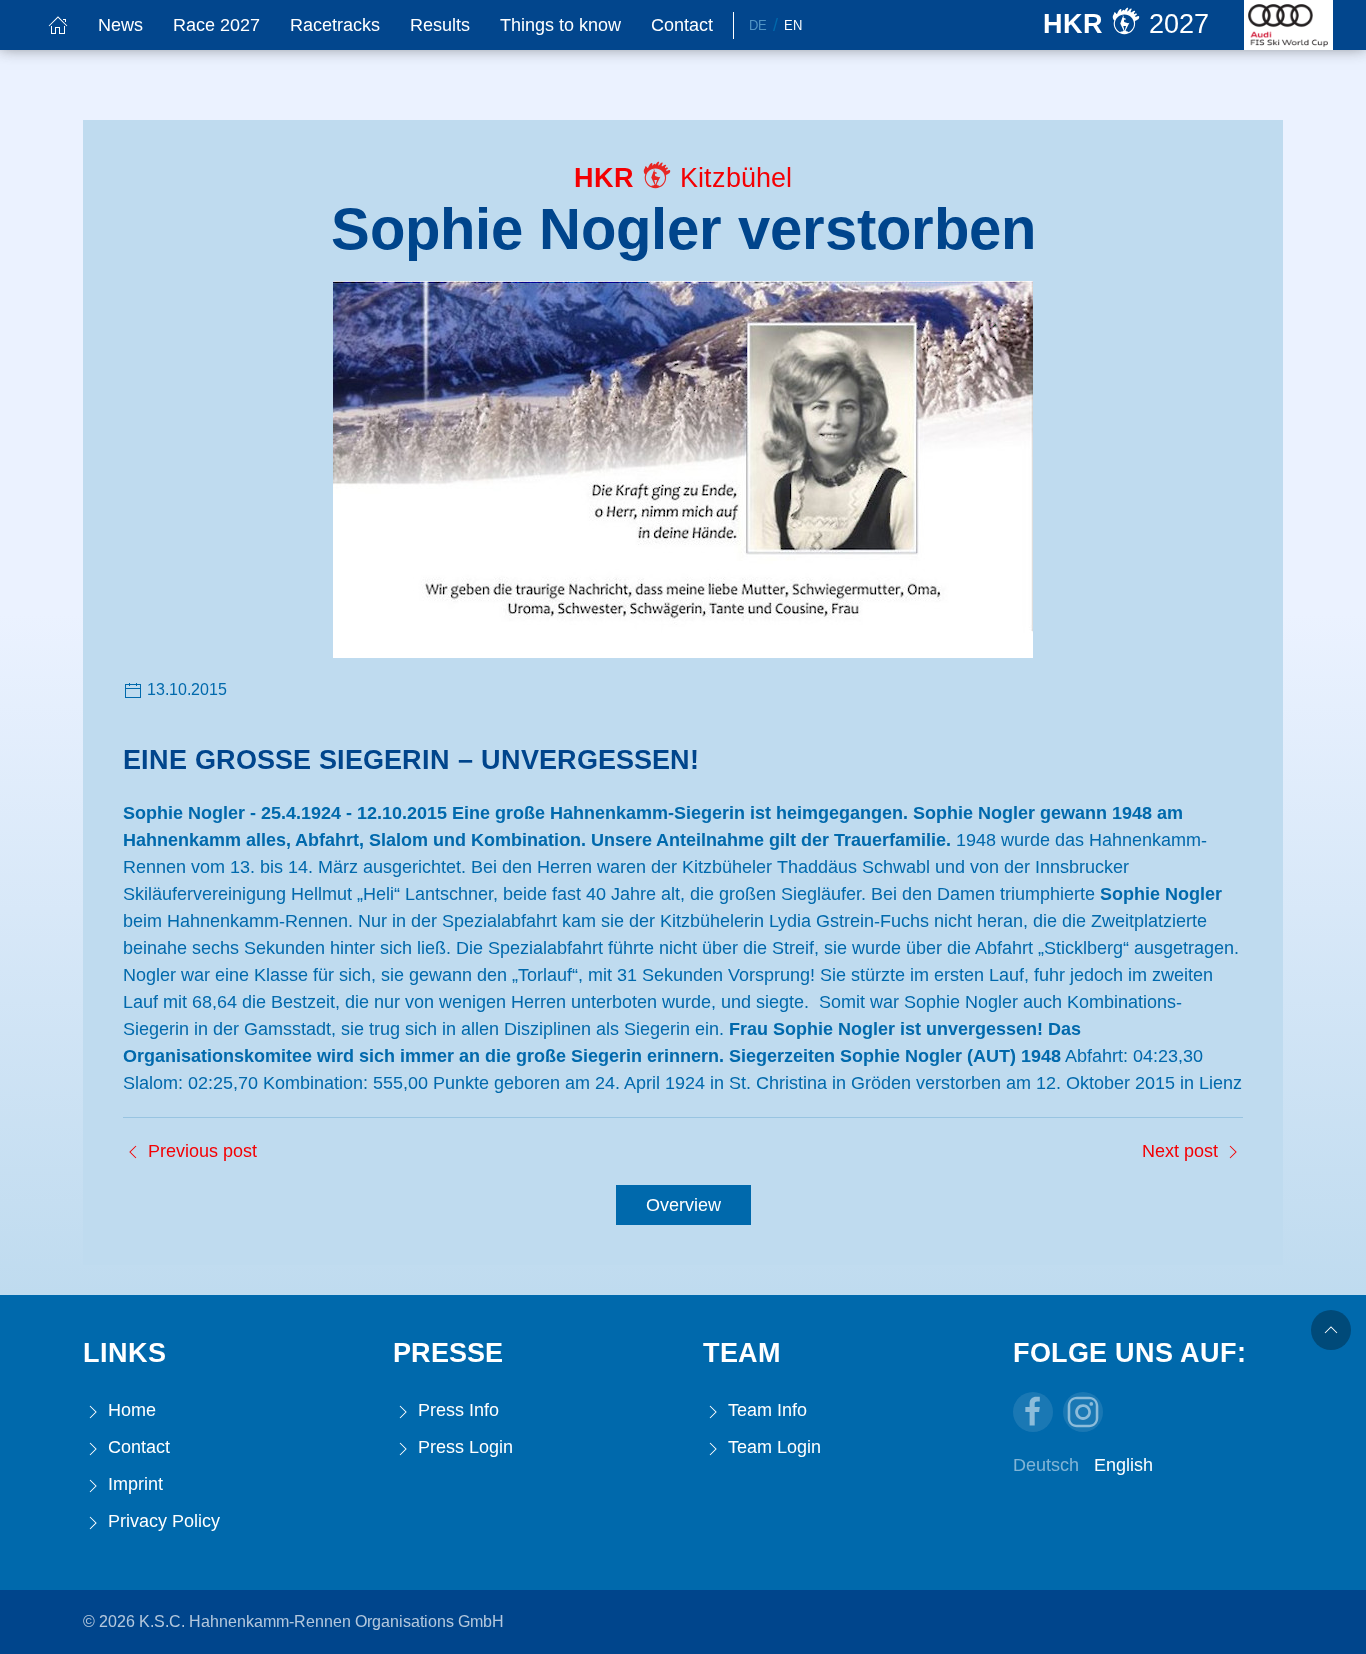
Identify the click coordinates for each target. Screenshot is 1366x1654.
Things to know (560, 25)
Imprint (133, 1484)
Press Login (463, 1447)
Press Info (456, 1410)
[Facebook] (1033, 1412)
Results (440, 25)
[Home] (58, 25)
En (793, 25)
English (1123, 1465)
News (120, 25)
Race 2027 (216, 25)
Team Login (772, 1447)
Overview (683, 1205)
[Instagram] (1083, 1412)
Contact (682, 25)
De (758, 25)
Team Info (765, 1410)
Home (129, 1410)
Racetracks (335, 25)
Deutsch (1046, 1465)
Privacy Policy (161, 1521)
